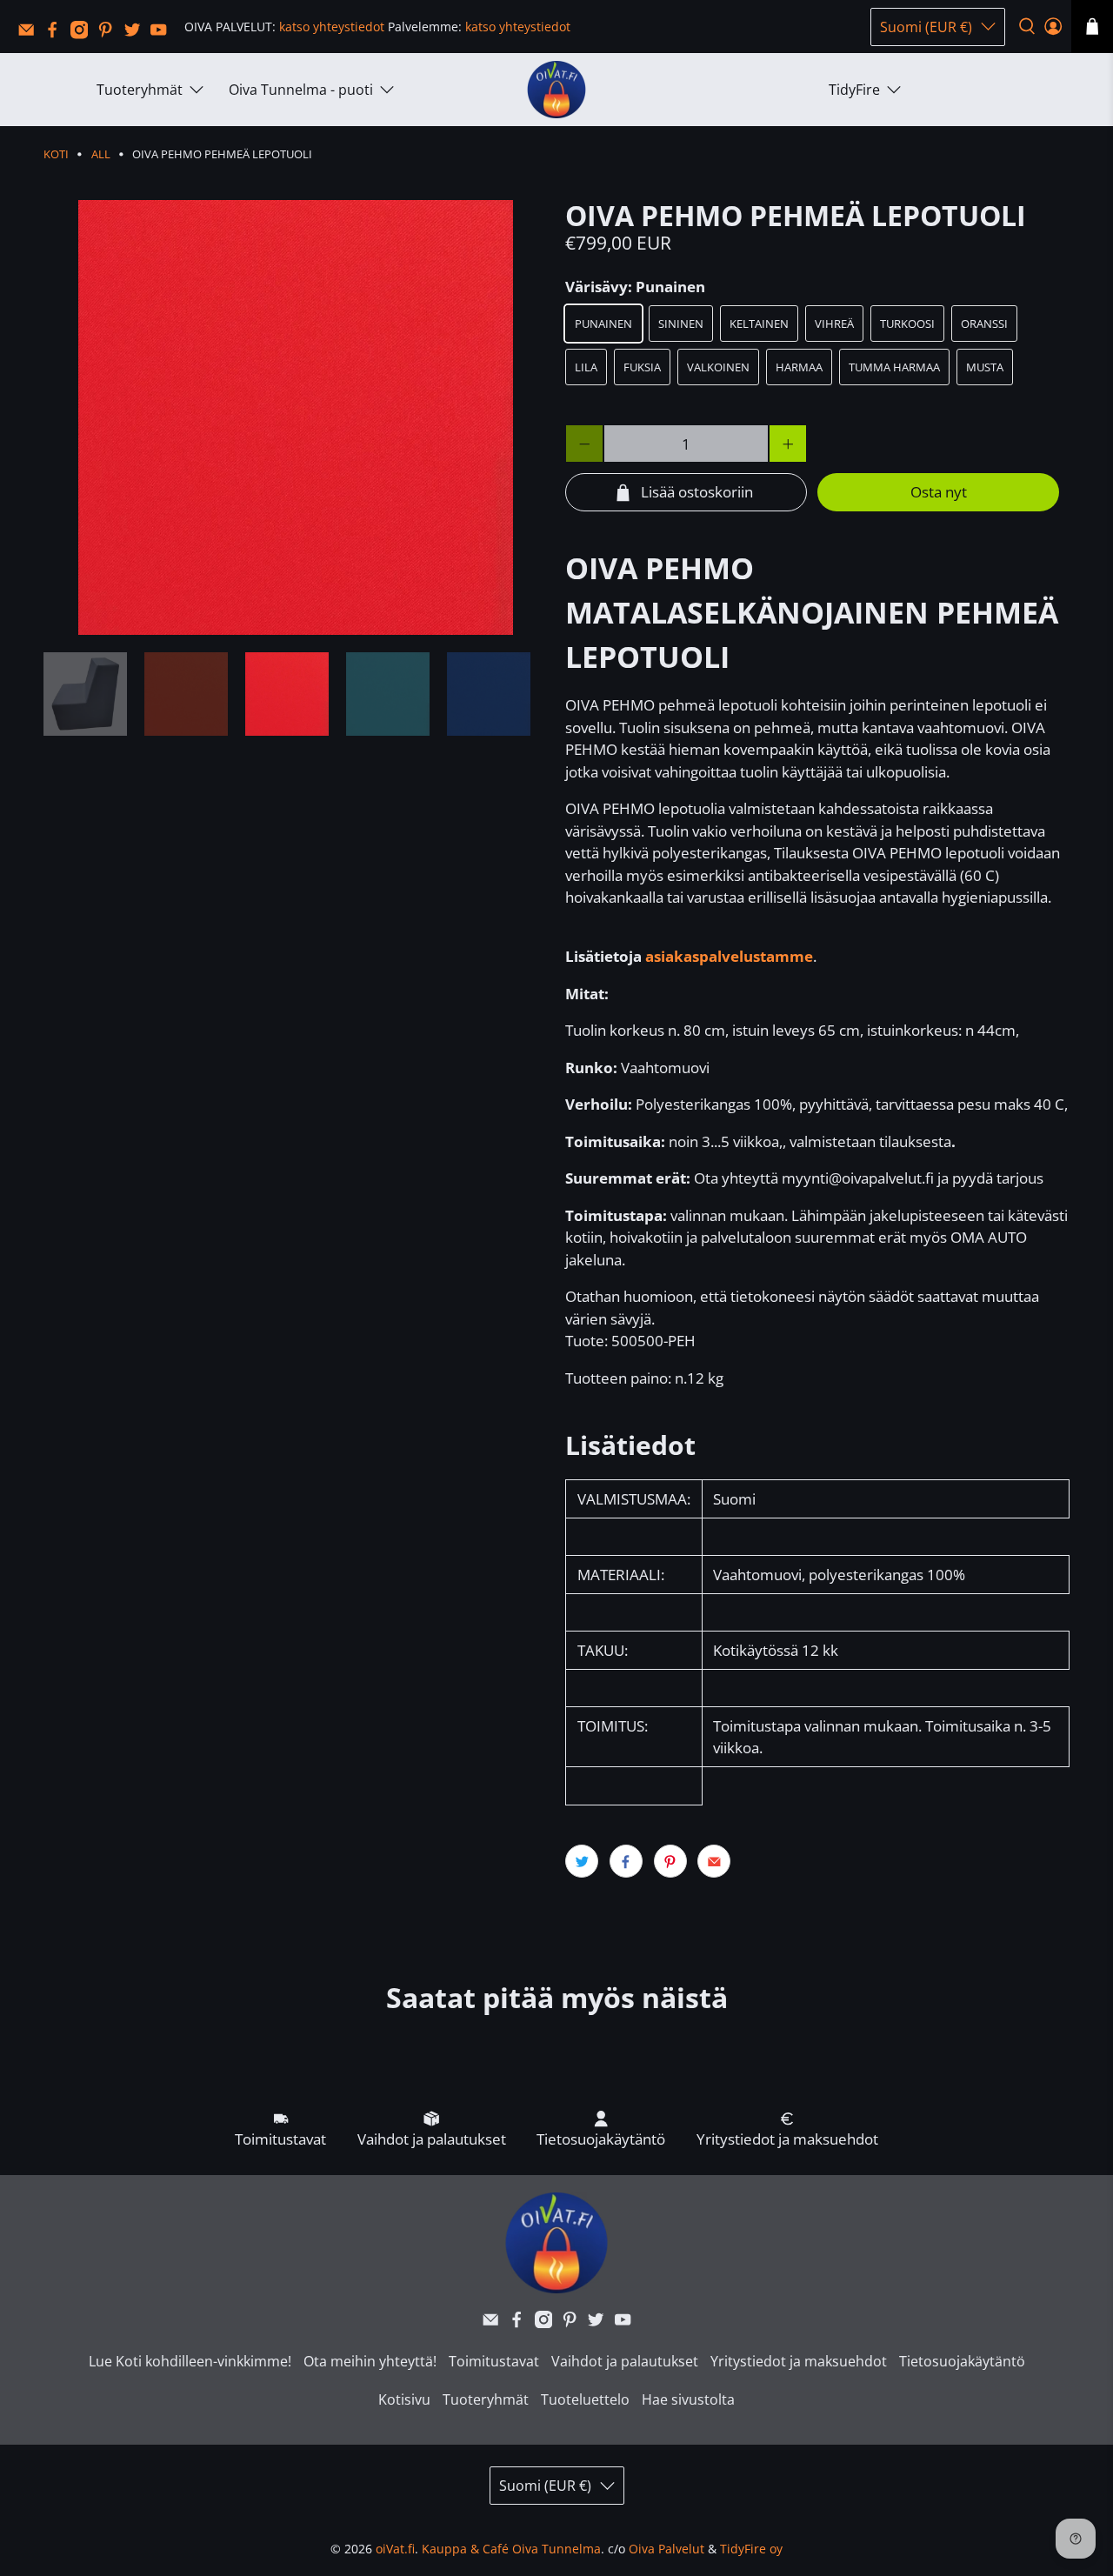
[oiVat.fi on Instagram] (83, 34)
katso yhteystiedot (332, 27)
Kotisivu (404, 2399)
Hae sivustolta (688, 2399)
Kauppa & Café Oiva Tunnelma (511, 2549)
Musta (985, 367)
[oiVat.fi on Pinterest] (110, 34)
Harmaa (799, 367)
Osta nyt (939, 492)
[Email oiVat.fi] (30, 34)
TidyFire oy (751, 2549)
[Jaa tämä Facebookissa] (626, 1861)
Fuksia (642, 367)
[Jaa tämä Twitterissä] (582, 1861)
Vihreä (834, 324)
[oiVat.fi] (556, 90)
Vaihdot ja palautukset (625, 2361)
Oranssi (984, 324)
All (101, 154)
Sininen (681, 324)
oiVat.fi (395, 2549)
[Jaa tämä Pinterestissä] (670, 1861)
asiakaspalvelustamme (729, 956)
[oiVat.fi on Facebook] (57, 34)
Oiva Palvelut (666, 2549)
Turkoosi (907, 324)
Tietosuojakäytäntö (962, 2361)
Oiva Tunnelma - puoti (301, 90)
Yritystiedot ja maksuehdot (799, 2361)
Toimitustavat (494, 2361)
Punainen (603, 324)
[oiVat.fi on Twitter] (137, 34)
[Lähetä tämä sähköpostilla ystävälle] (714, 1861)
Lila (586, 367)
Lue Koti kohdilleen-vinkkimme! (190, 2361)
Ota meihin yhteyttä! (370, 2361)
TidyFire (854, 90)
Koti (56, 154)
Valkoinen (718, 367)
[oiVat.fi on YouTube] (163, 34)
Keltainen (759, 324)
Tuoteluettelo (585, 2399)
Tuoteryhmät (140, 90)
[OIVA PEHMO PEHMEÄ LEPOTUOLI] (296, 417)
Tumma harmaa (894, 367)
